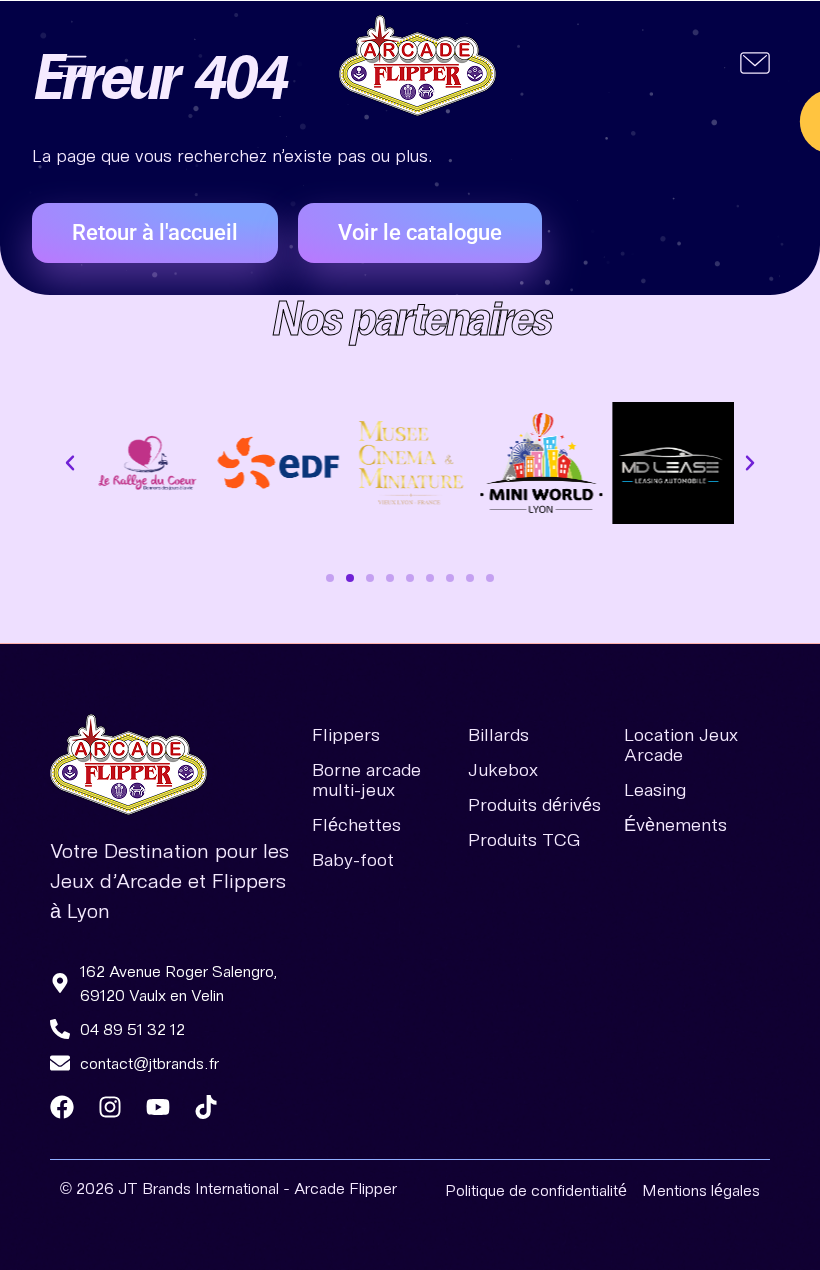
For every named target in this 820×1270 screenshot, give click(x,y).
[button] (72, 65)
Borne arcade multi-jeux (366, 779)
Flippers (346, 734)
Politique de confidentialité (536, 1189)
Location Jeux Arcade (681, 744)
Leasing (655, 789)
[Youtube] (158, 1107)
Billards (498, 734)
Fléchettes (356, 824)
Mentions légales (701, 1189)
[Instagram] (110, 1107)
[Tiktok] (206, 1107)
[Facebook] (62, 1107)
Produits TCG (524, 839)
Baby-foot (353, 859)
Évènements (675, 824)
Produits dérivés (534, 804)
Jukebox (503, 769)
